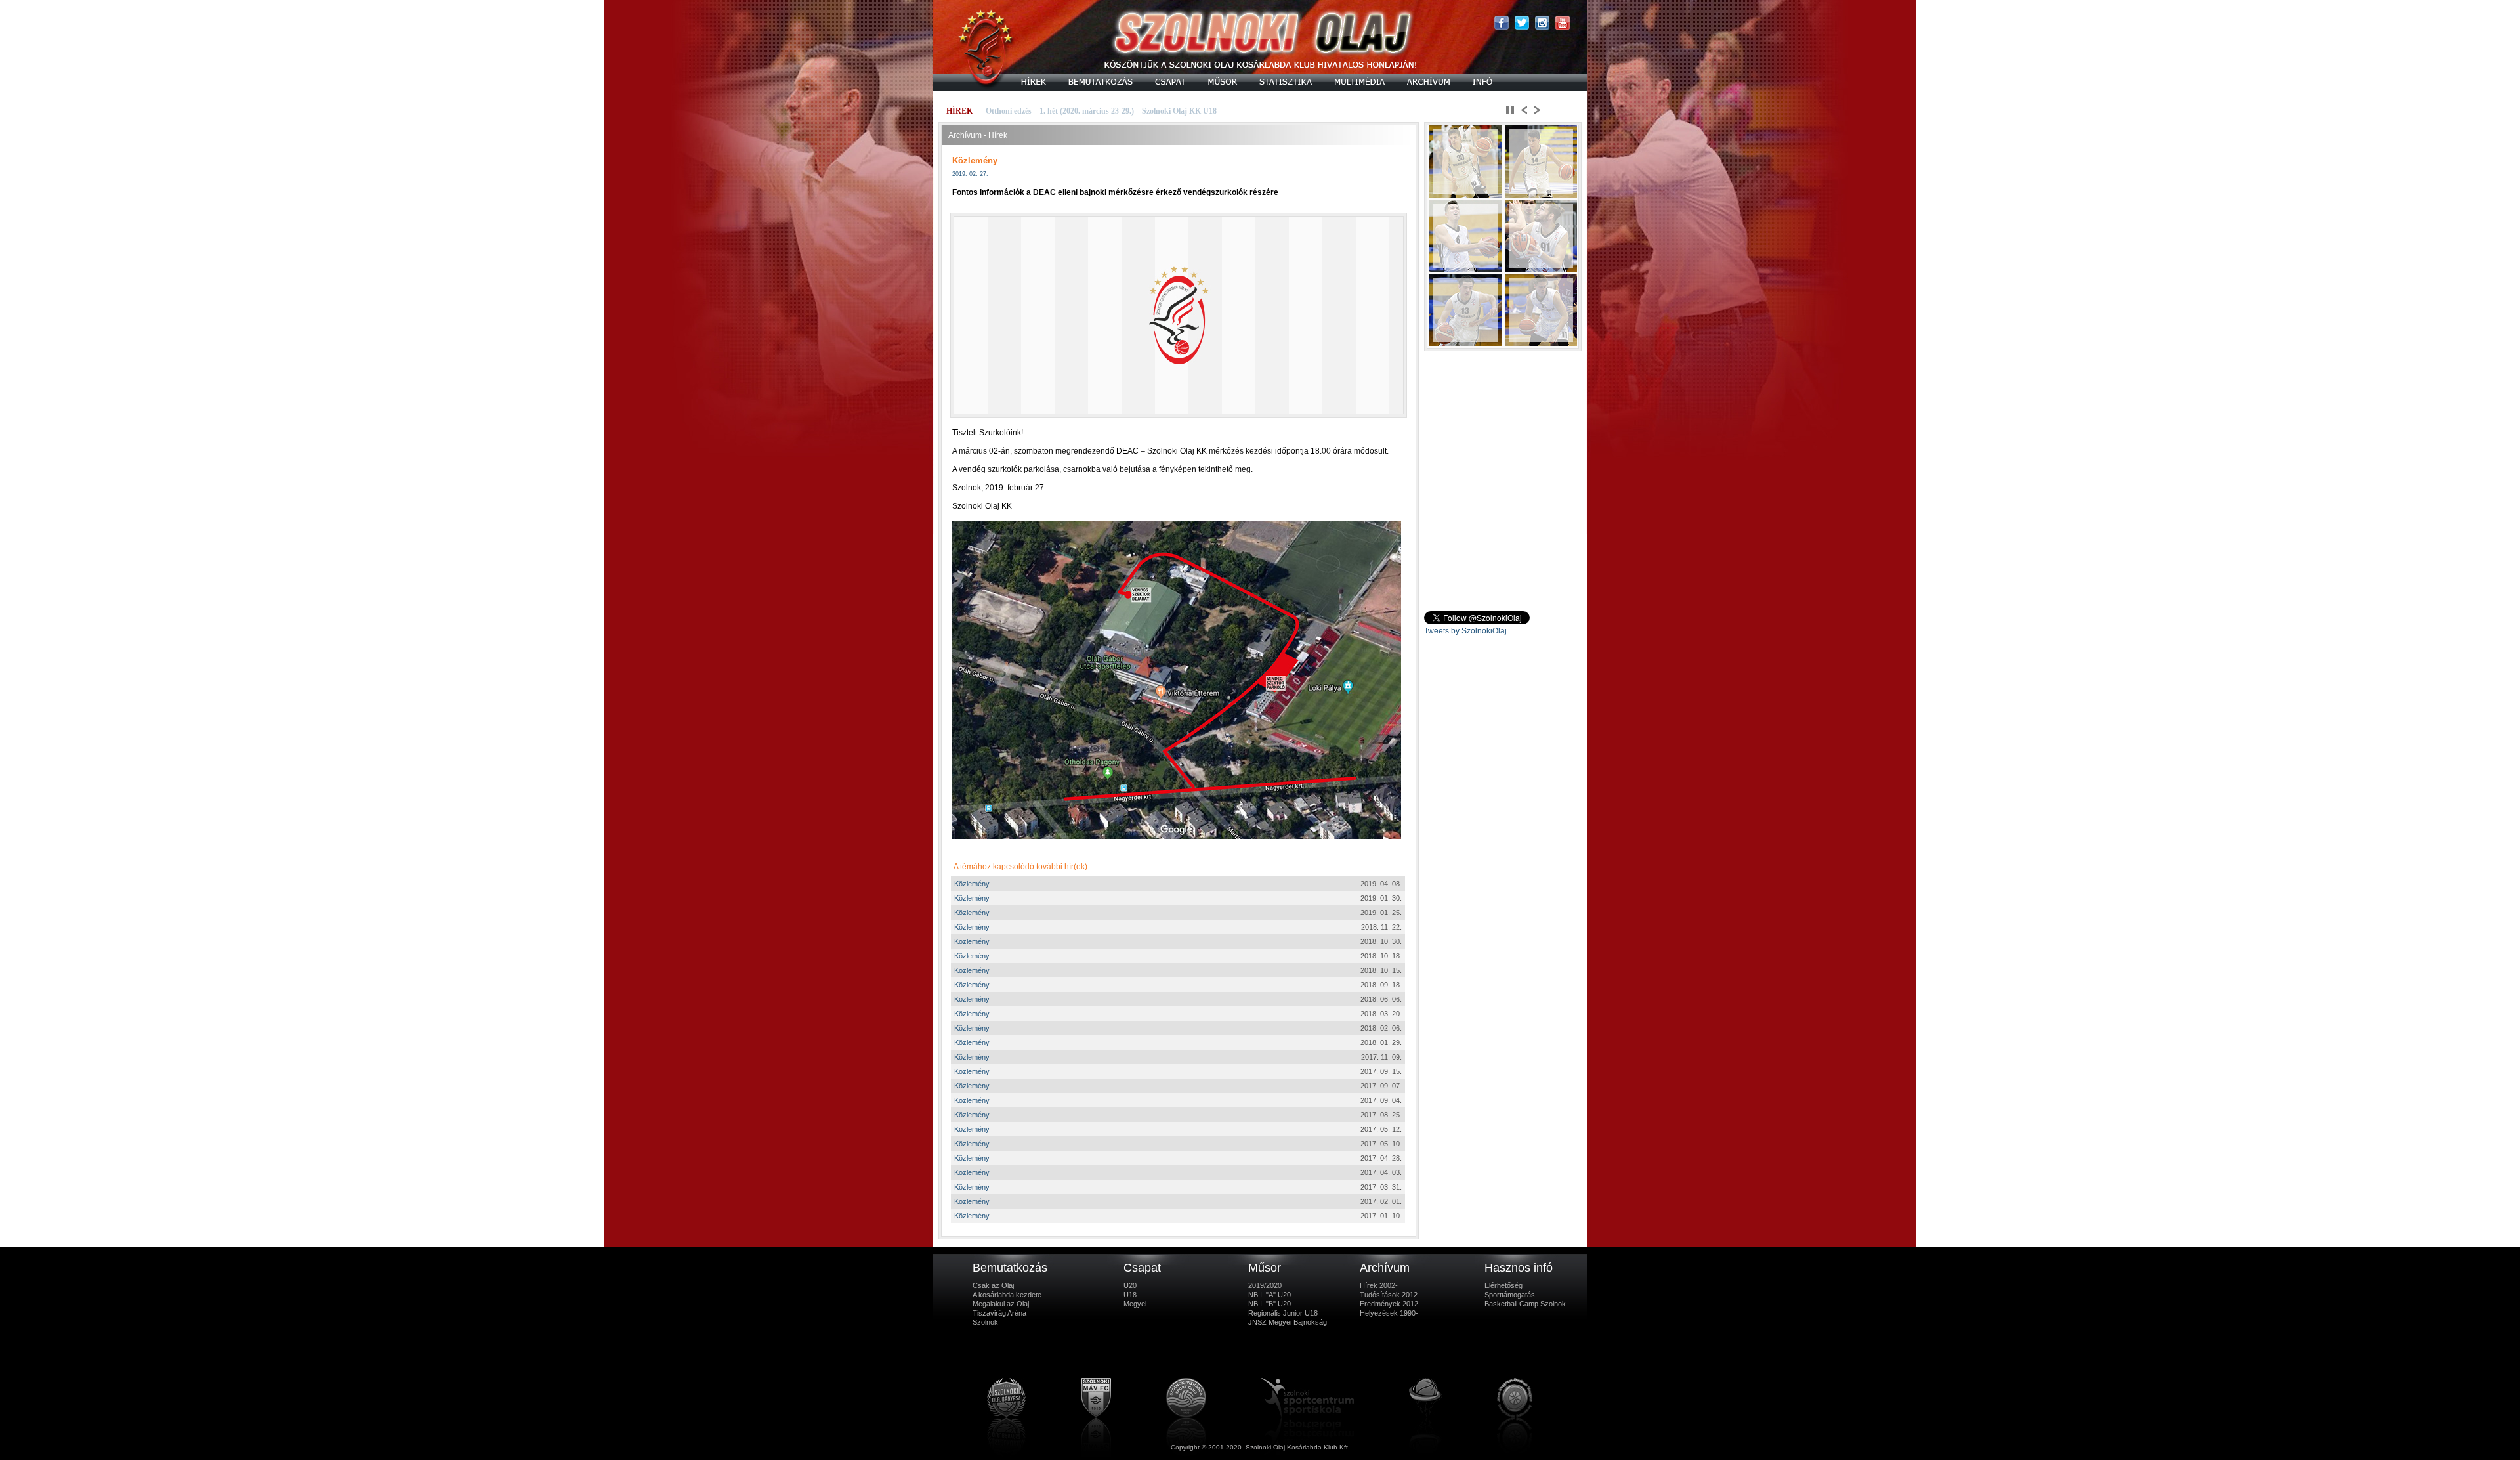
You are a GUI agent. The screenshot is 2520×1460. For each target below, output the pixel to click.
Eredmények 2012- (1390, 1304)
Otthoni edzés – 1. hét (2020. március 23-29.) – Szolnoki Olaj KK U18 (1101, 111)
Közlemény (972, 884)
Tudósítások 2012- (1390, 1295)
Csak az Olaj (993, 1285)
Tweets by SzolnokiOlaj (1465, 631)
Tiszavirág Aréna (999, 1313)
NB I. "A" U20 (1270, 1295)
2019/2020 (1265, 1285)
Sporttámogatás (1510, 1295)
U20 (1130, 1285)
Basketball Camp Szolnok (1525, 1304)
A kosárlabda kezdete (1007, 1295)
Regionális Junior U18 (1283, 1313)
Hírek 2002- (1379, 1285)
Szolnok (985, 1322)
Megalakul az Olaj (1001, 1304)
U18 (1130, 1295)
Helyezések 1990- (1389, 1313)
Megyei (1135, 1304)
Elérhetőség (1503, 1285)
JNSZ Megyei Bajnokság (1288, 1322)
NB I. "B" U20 (1270, 1304)
